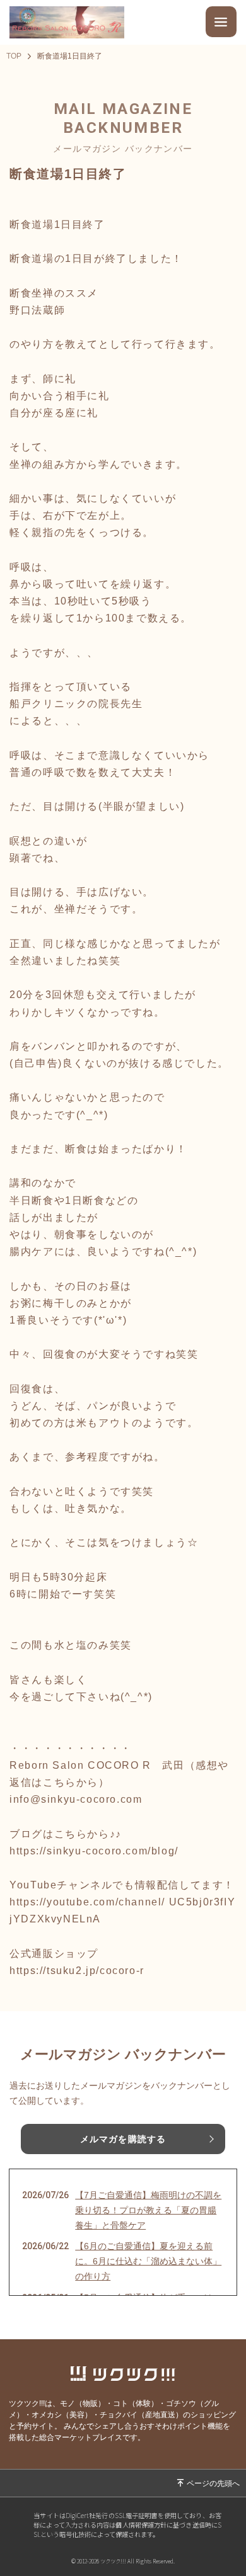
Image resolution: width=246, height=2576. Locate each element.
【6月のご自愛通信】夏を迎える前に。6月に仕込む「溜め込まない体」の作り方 (148, 2261)
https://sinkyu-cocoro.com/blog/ (94, 1851)
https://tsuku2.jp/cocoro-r (77, 1971)
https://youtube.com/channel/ (87, 1902)
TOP (14, 56)
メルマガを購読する (123, 2139)
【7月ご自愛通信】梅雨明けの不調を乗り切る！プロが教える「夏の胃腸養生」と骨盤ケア (148, 2210)
